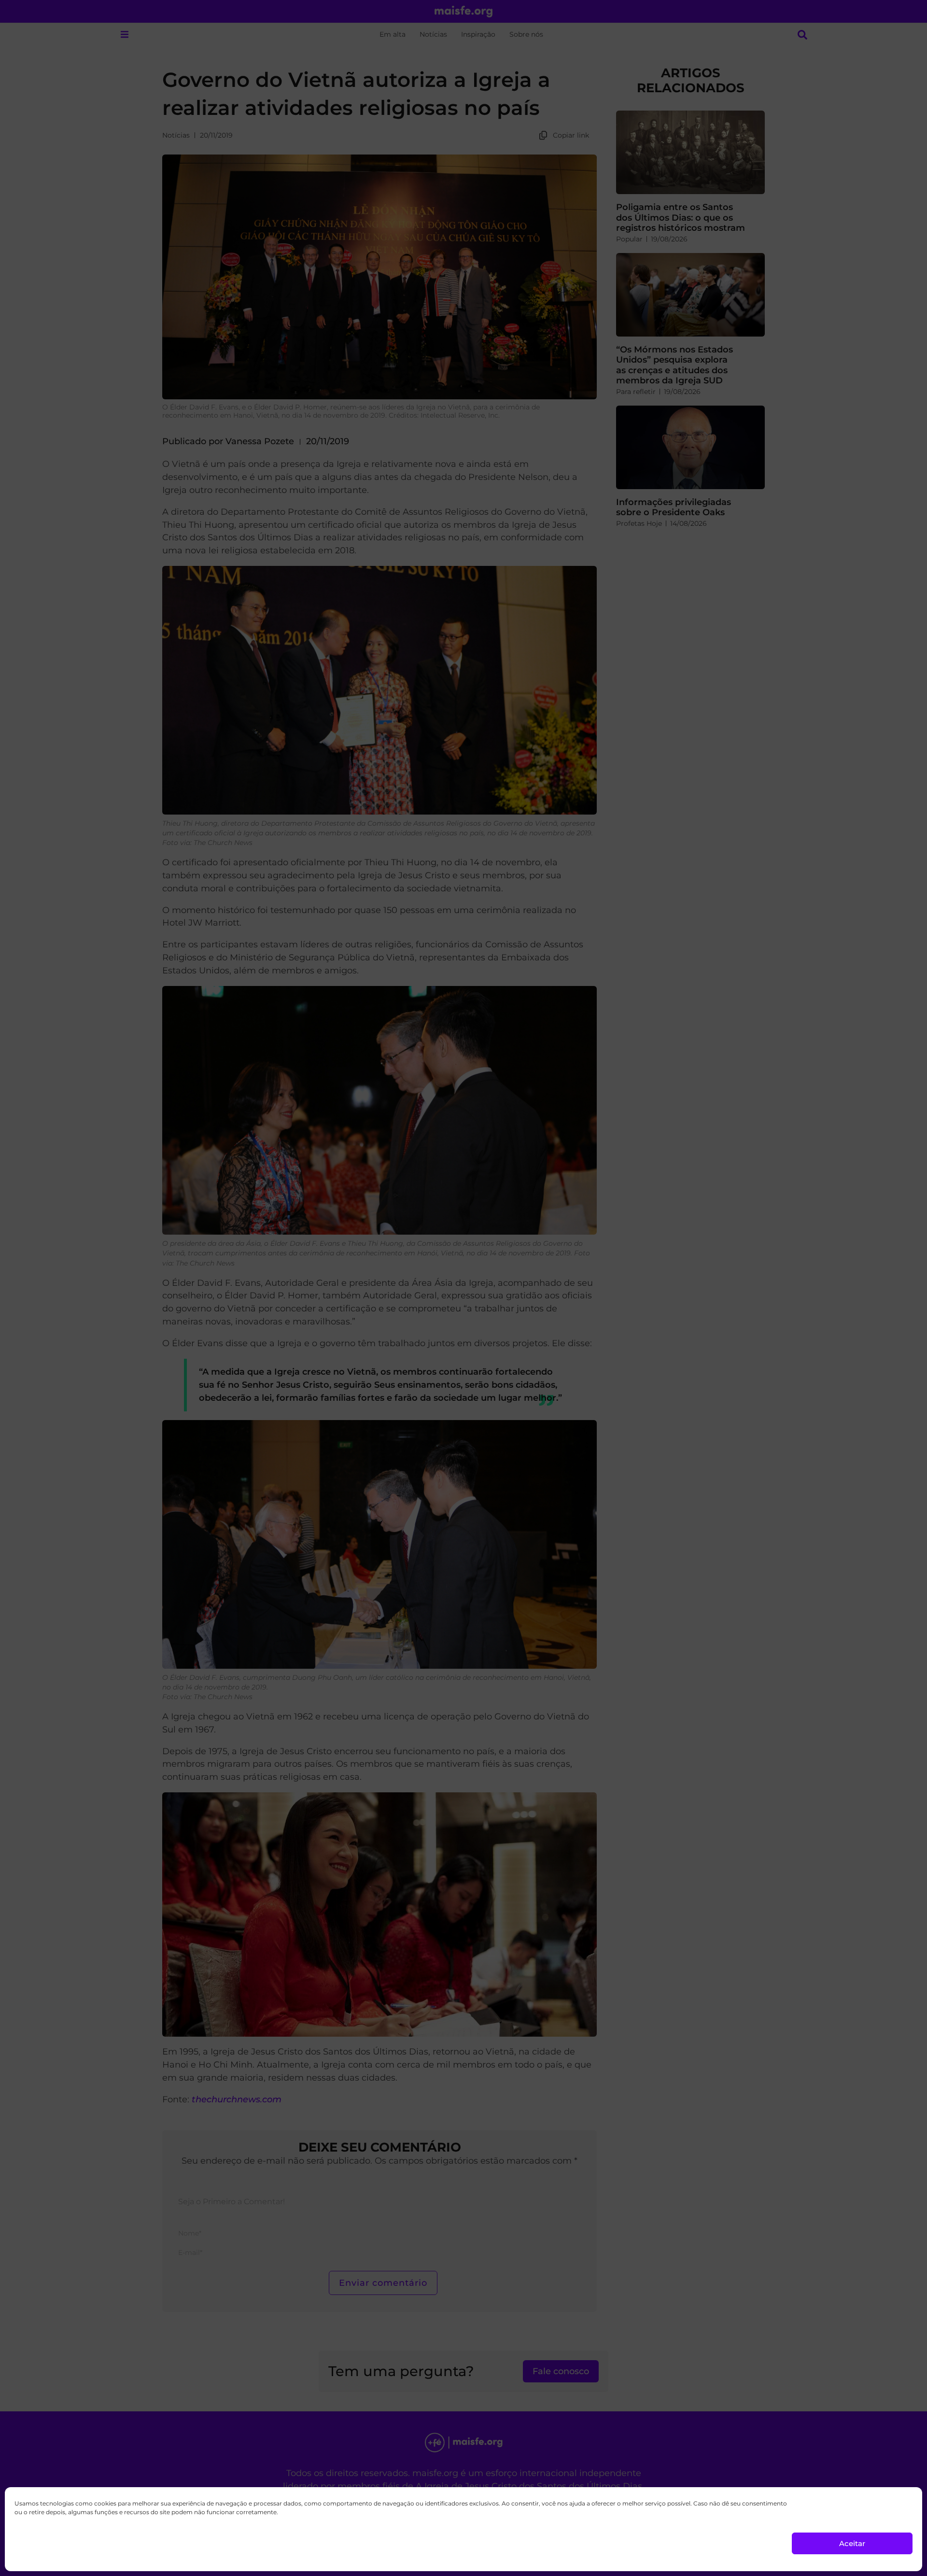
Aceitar (852, 2543)
